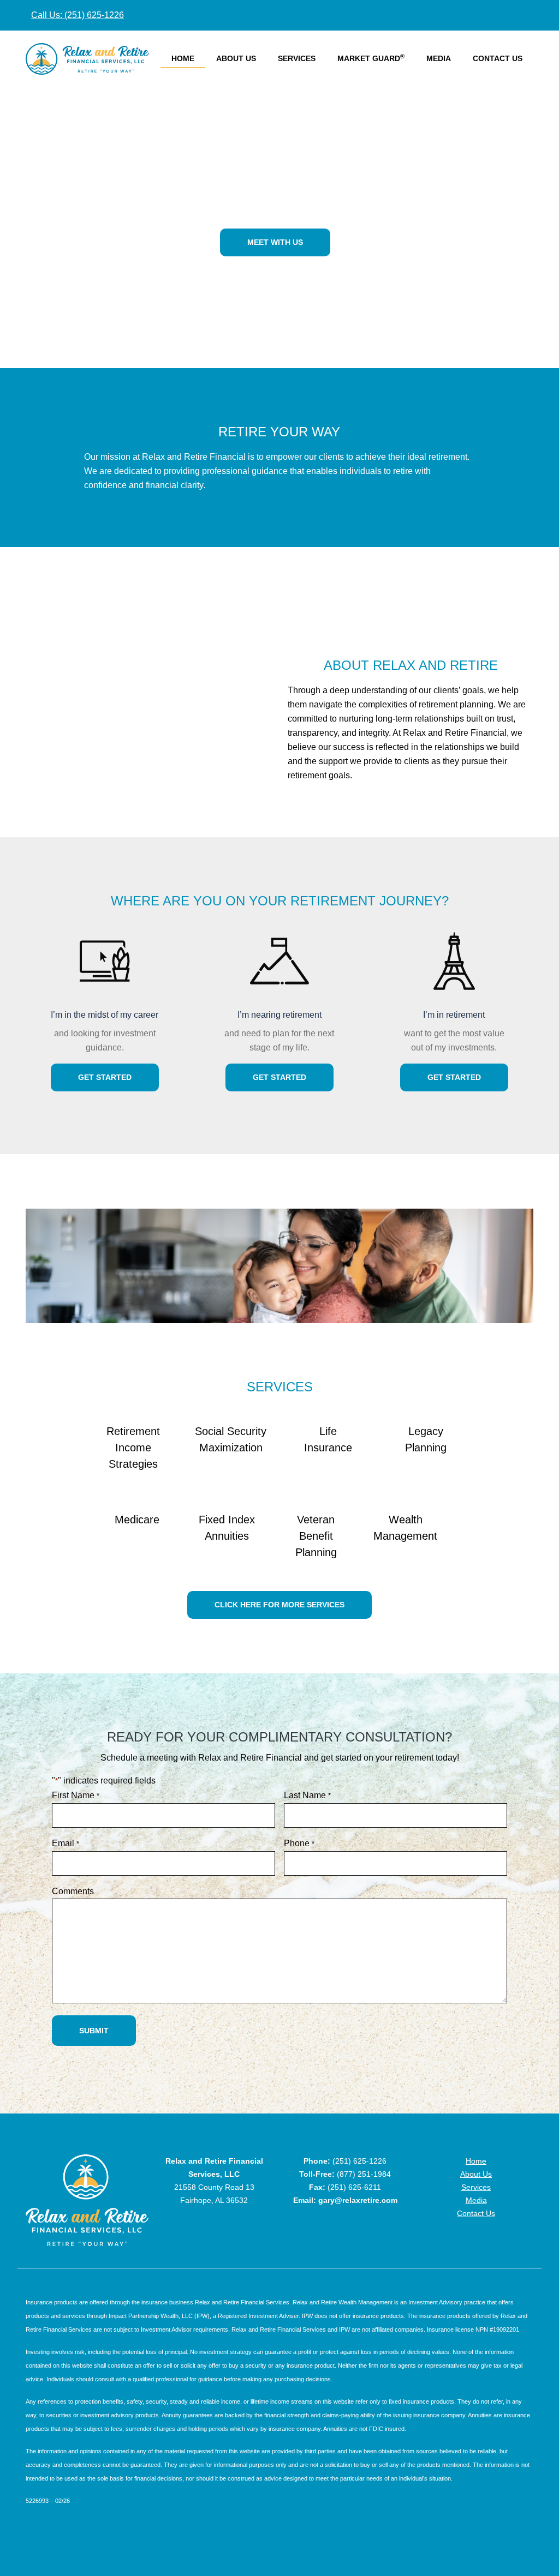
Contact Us (498, 58)
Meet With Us (275, 242)
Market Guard (371, 58)
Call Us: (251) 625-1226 (78, 15)
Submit (94, 2031)
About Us (236, 58)
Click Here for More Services (279, 1605)
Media (439, 58)
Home (183, 58)
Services (297, 58)
